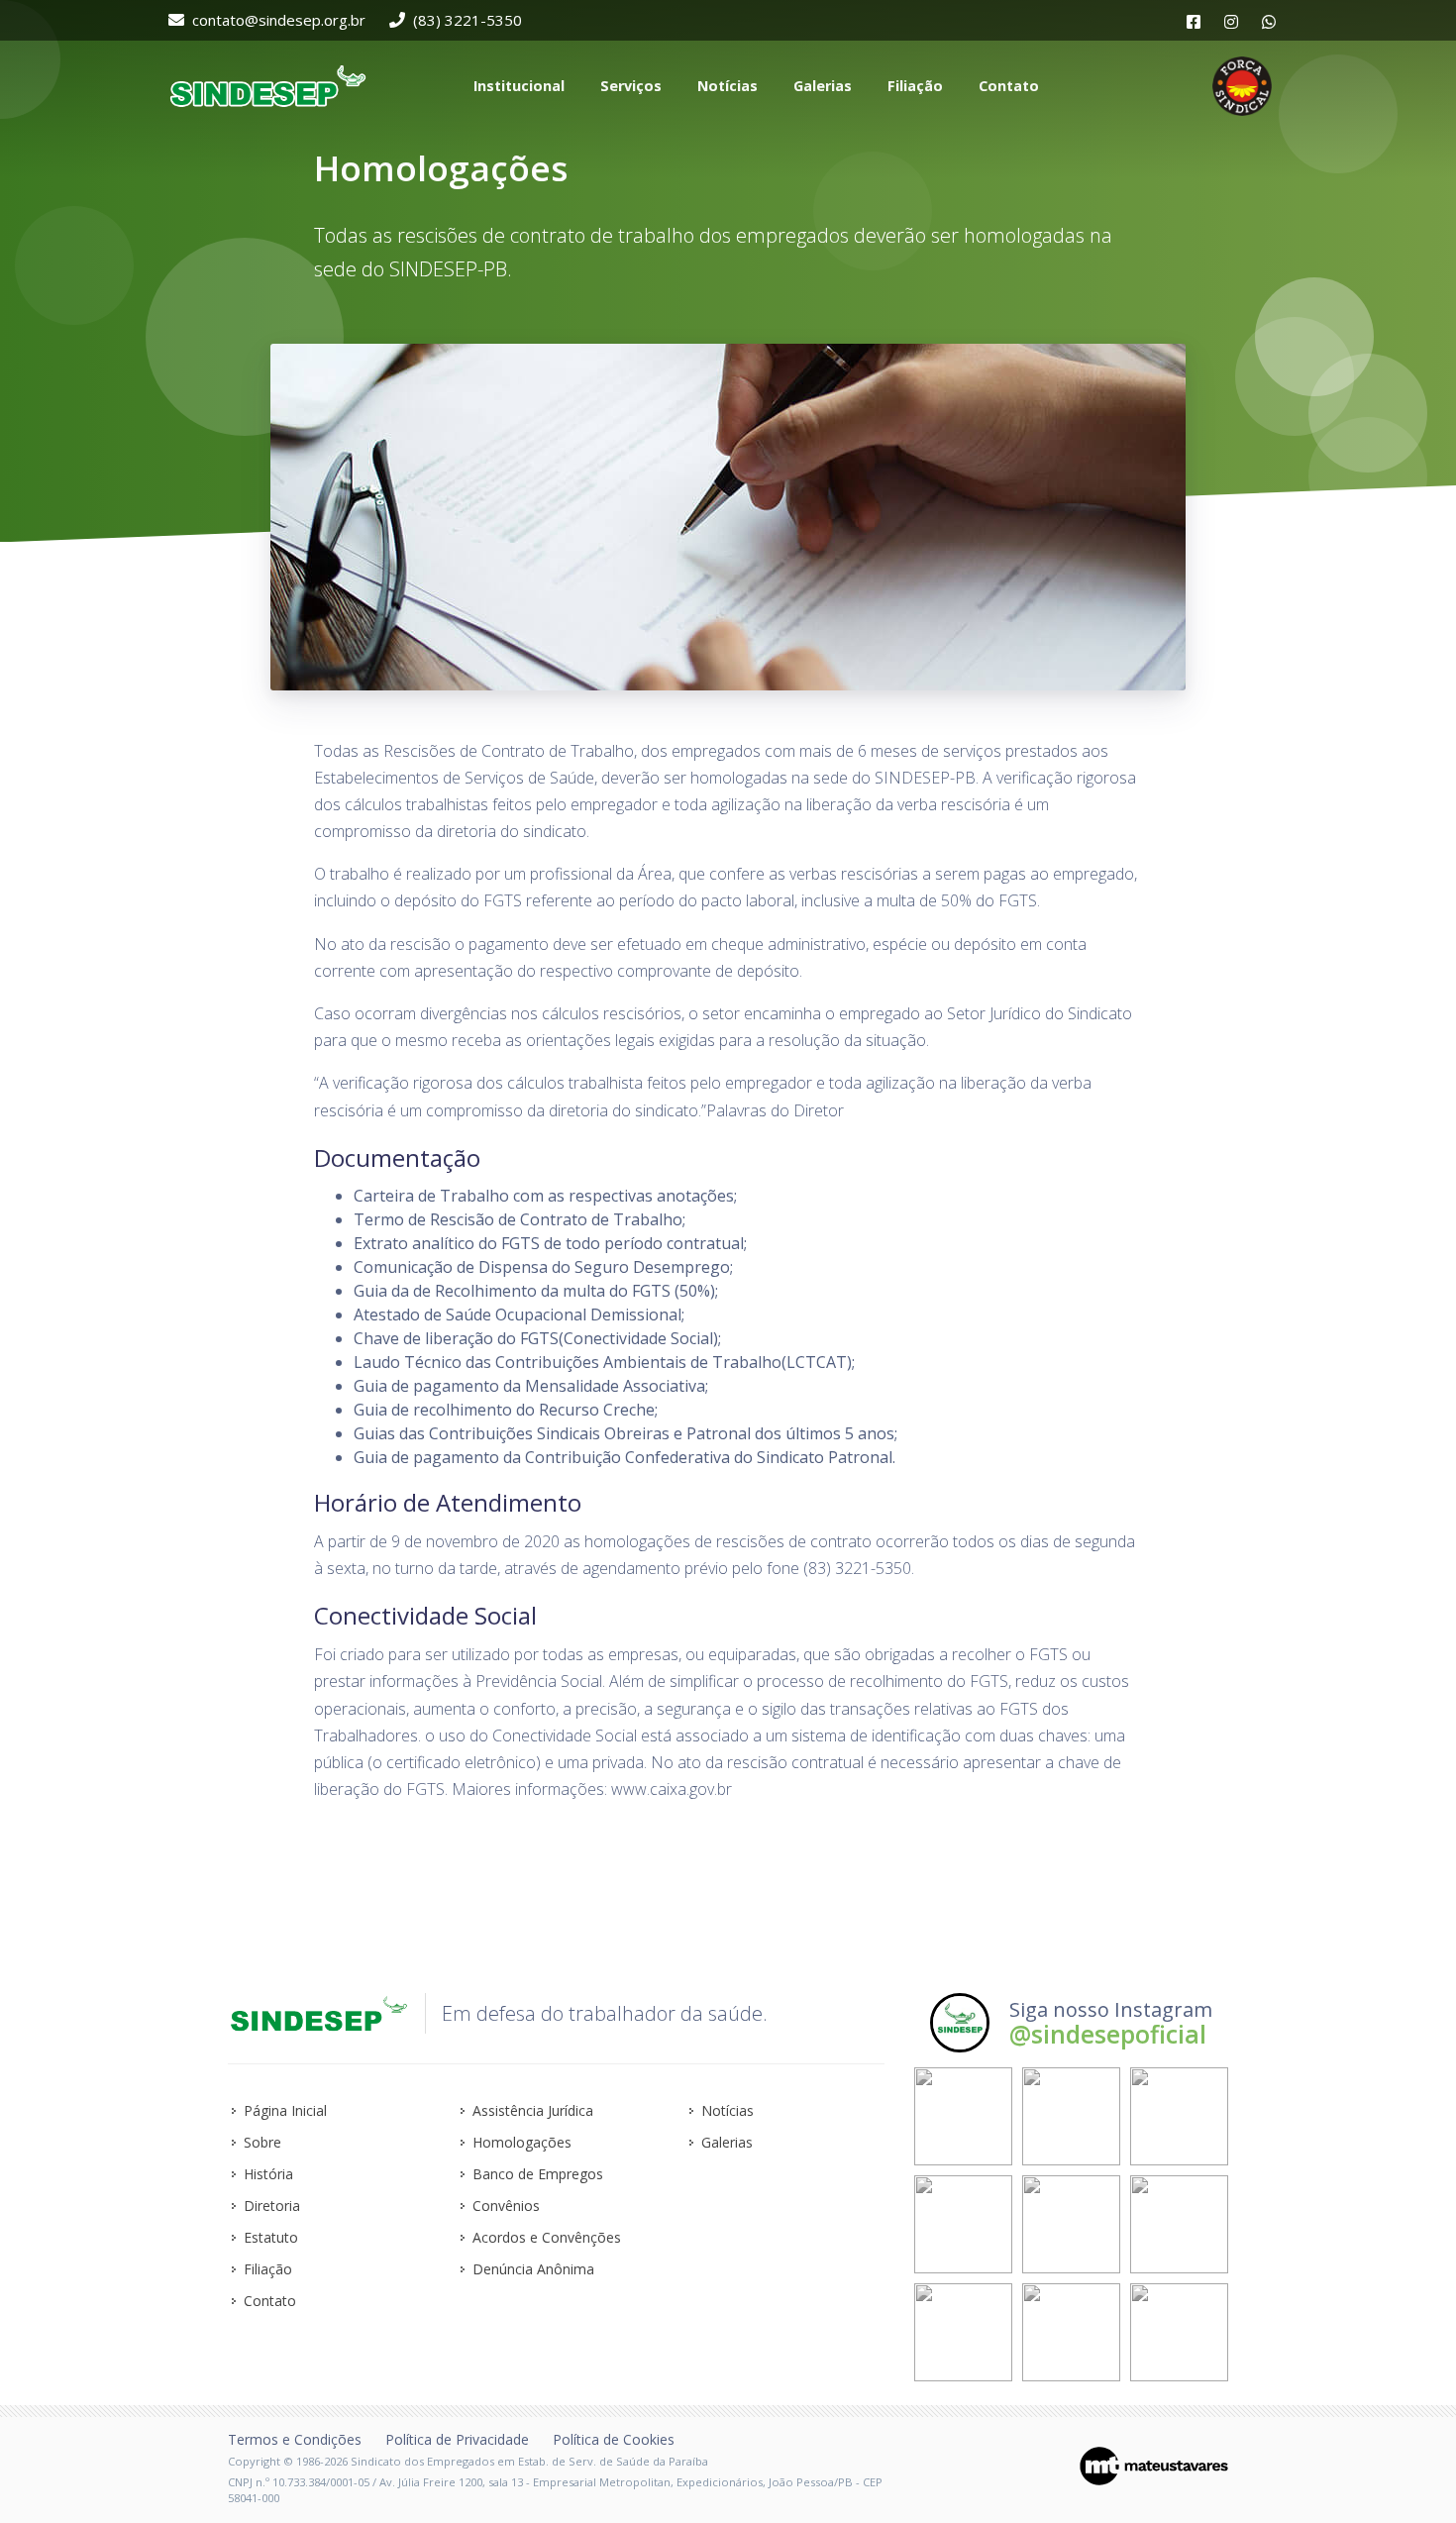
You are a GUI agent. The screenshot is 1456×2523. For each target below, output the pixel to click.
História (268, 2174)
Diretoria (272, 2206)
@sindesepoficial (1108, 2034)
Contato (270, 2301)
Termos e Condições (295, 2439)
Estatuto (271, 2237)
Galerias (727, 2142)
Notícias (728, 2110)
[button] (517, 86)
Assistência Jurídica (533, 2110)
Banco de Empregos (538, 2174)
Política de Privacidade (457, 2439)
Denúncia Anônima (533, 2269)
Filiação (268, 2269)
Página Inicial (285, 2110)
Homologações (522, 2142)
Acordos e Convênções (547, 2237)
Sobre (262, 2142)
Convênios (506, 2206)
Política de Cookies (614, 2439)
